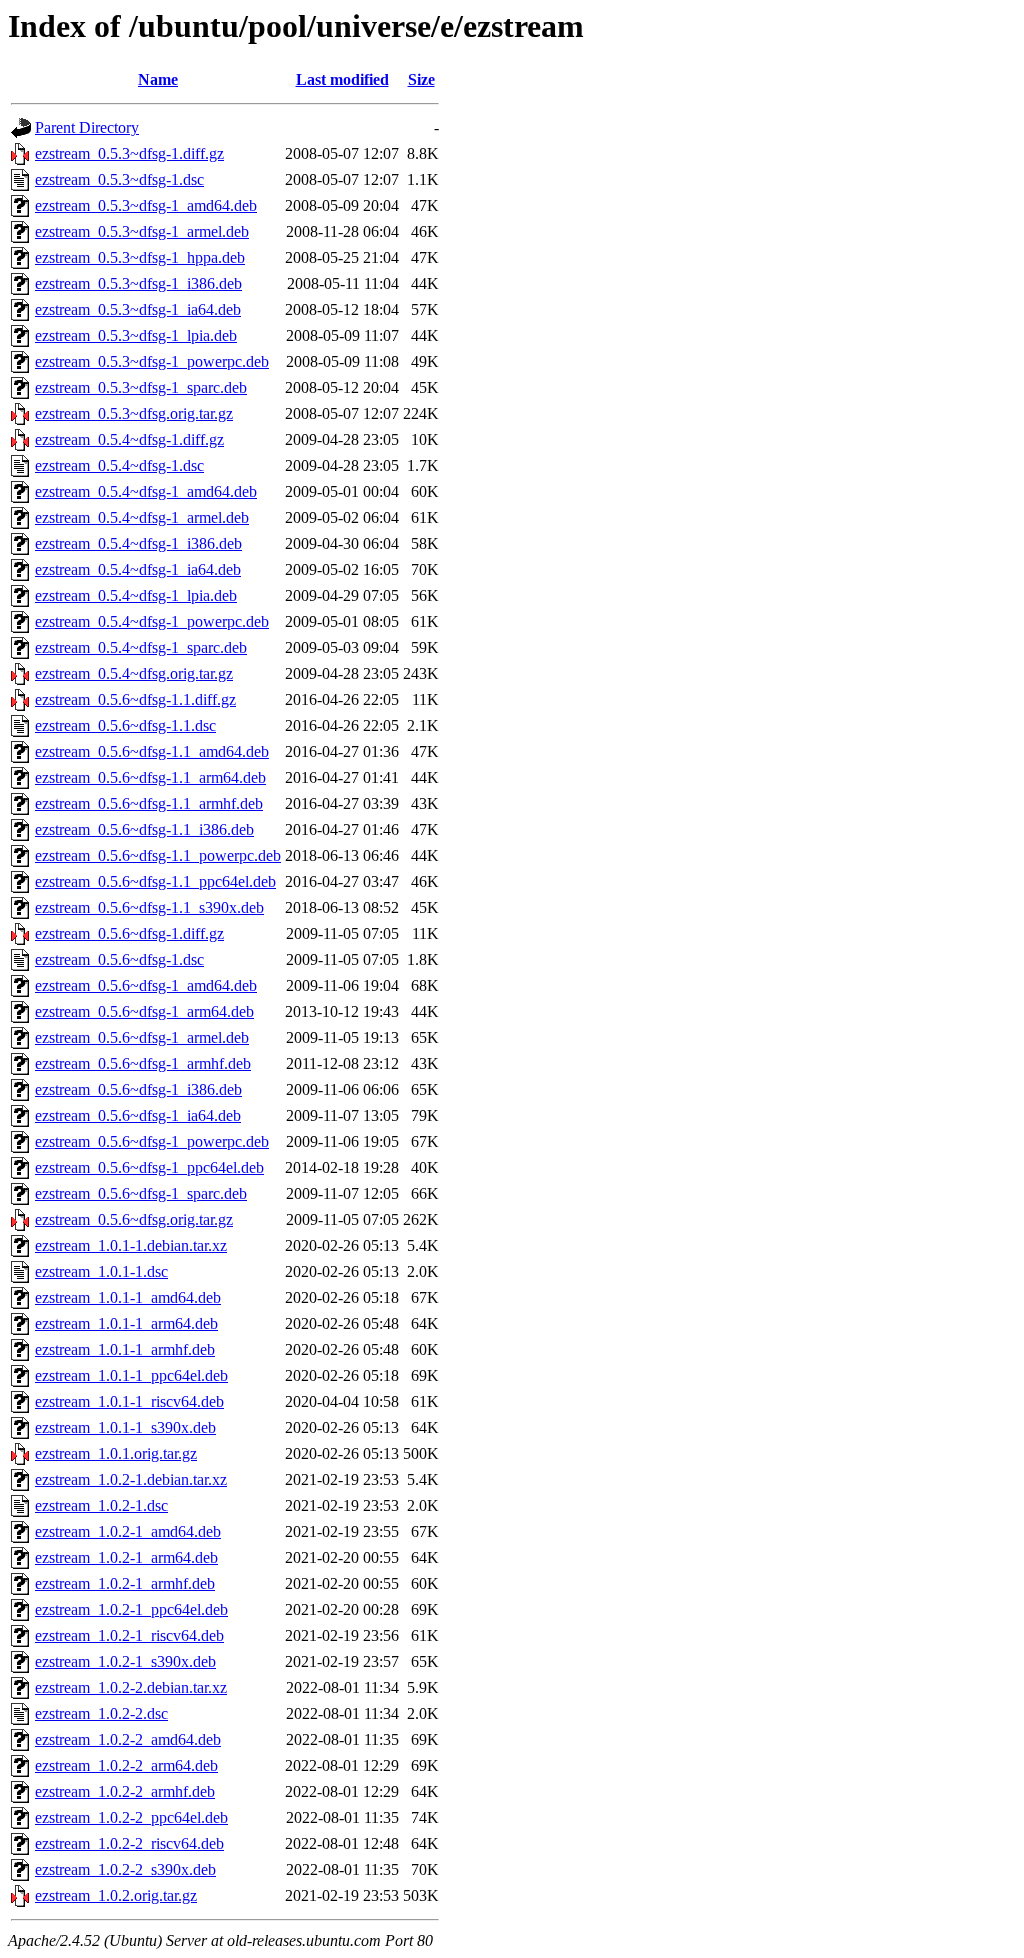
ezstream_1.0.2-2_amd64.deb (128, 1739)
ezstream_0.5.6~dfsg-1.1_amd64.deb (152, 751)
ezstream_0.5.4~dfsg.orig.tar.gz (134, 673)
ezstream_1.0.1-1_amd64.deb (128, 1297)
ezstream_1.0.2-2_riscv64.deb (129, 1843)
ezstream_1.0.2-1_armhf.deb (125, 1583)
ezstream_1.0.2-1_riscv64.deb (129, 1635)
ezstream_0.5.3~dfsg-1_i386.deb (138, 283)
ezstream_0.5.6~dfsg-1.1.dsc (125, 725)
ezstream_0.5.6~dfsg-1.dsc (119, 959)
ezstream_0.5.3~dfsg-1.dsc (119, 179)
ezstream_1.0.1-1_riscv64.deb (129, 1401)
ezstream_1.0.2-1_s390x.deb (125, 1661)
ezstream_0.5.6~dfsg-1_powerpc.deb (152, 1141)
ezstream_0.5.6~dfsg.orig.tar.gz (134, 1219)
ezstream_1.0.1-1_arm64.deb (126, 1323)
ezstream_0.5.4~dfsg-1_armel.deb (142, 517)
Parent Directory (87, 127)
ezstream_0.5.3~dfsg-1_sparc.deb (141, 387)
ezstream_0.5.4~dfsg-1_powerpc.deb (152, 621)
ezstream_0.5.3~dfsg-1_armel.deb (142, 231)
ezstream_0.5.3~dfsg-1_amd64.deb (146, 205)
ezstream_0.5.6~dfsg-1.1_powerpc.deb (158, 855)
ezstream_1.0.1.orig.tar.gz (116, 1453)
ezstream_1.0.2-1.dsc (101, 1505)
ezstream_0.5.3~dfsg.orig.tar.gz (134, 413)
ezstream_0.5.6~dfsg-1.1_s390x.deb (149, 907)
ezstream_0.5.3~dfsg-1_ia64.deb (138, 309)
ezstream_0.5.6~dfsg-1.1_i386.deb (144, 829)
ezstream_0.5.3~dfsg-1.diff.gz (129, 153)
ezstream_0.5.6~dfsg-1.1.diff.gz (135, 699)
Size (421, 79)
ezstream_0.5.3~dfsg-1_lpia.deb (136, 335)
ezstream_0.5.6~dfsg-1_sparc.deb (141, 1193)
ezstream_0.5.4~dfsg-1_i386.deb (138, 543)
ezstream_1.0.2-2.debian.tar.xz (131, 1687)
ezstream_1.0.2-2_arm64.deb (126, 1765)
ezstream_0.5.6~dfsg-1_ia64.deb (138, 1115)
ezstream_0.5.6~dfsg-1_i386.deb (138, 1089)
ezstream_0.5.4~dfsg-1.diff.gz (129, 439)
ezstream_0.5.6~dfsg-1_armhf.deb (143, 1063)
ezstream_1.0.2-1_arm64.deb (126, 1557)
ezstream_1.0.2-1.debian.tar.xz (131, 1479)
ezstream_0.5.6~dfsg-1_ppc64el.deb (149, 1167)
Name (158, 79)
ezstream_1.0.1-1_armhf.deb (125, 1349)
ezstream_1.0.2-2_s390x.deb (125, 1869)
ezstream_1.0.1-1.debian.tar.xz (131, 1245)
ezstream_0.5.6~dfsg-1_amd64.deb (146, 985)
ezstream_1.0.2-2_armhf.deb (125, 1791)
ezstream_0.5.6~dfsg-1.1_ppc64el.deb (155, 881)
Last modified (342, 79)
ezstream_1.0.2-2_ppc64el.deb (131, 1817)
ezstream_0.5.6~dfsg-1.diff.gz (129, 933)
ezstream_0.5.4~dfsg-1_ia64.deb (138, 569)
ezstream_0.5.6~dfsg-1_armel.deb (142, 1037)
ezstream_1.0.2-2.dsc (101, 1713)
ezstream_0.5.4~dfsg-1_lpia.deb (136, 595)
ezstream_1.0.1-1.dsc (101, 1271)
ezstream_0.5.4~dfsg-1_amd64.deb (146, 491)
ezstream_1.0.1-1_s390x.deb (125, 1427)
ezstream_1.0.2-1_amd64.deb (128, 1531)
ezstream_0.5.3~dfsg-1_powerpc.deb (152, 361)
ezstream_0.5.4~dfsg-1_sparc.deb (141, 647)
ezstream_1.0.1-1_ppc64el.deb (131, 1375)
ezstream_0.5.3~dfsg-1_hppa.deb (140, 257)
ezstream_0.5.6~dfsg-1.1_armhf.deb (149, 803)
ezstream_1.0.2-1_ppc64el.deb (131, 1609)
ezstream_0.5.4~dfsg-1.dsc (119, 465)
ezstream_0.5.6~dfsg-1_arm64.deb (144, 1011)
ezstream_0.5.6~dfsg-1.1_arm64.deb (150, 777)
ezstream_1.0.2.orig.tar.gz (116, 1895)
